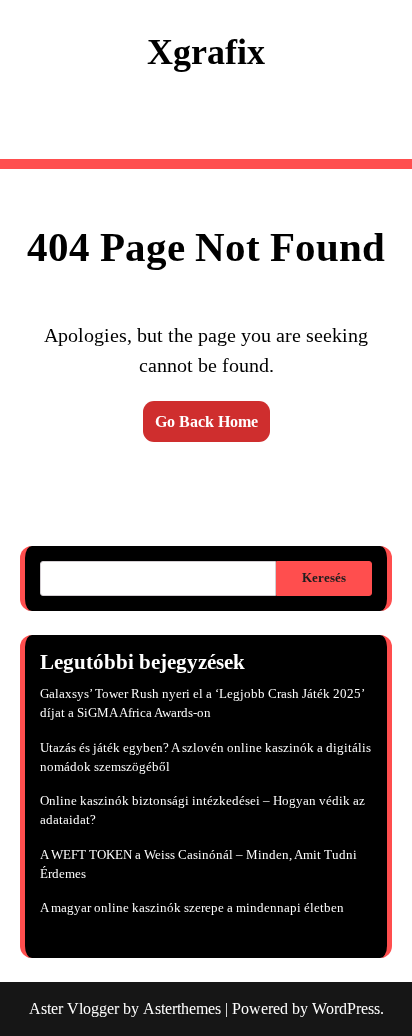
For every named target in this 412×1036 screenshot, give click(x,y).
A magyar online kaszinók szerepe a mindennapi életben (192, 908)
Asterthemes (182, 1008)
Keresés (324, 578)
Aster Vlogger (74, 1008)
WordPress (346, 1008)
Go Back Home (206, 421)
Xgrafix (206, 52)
